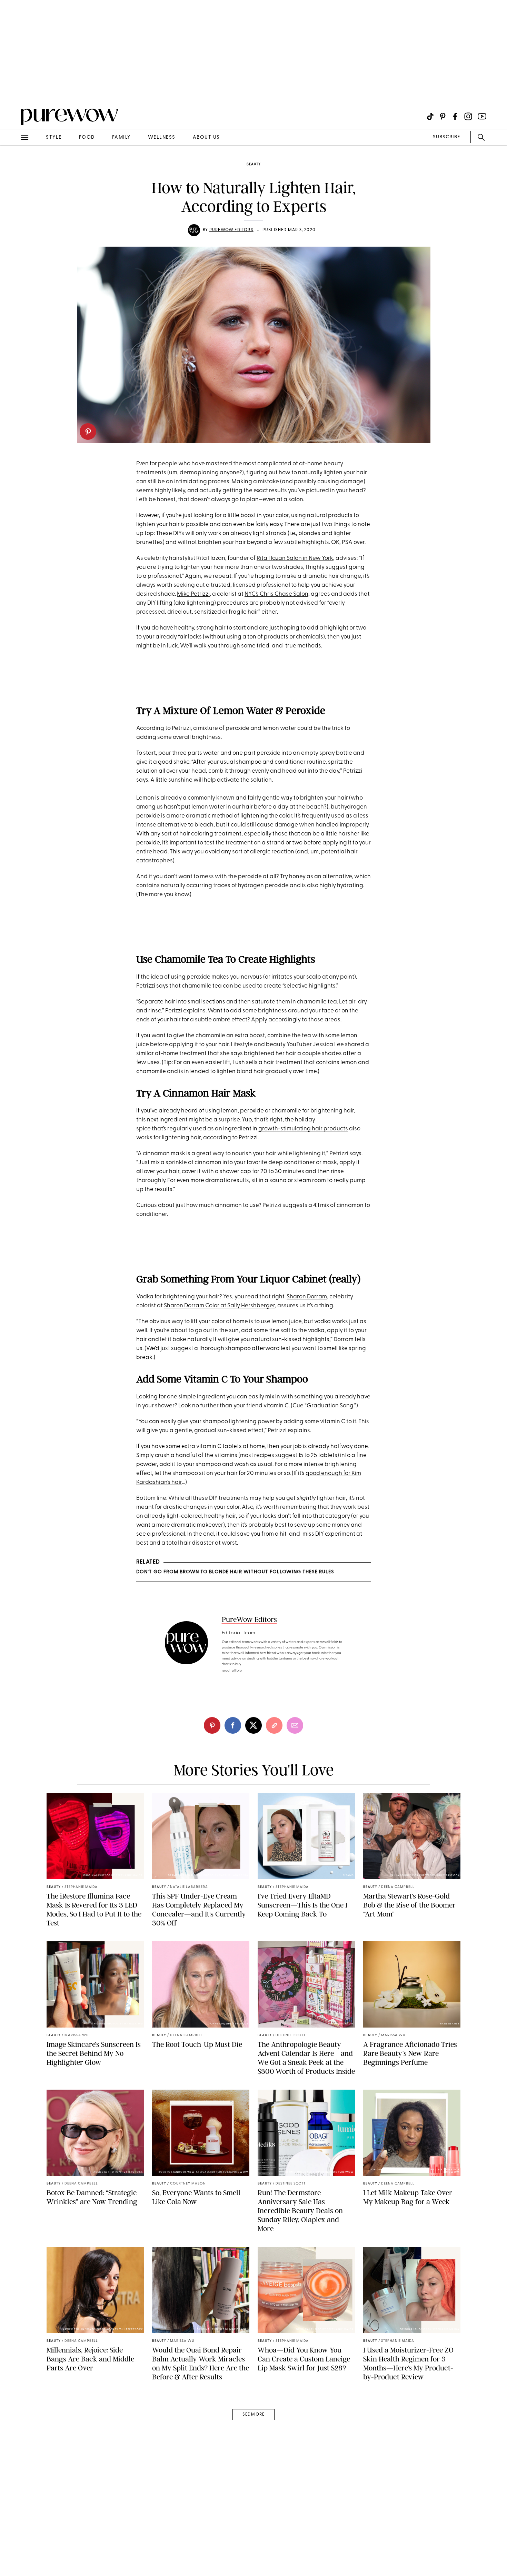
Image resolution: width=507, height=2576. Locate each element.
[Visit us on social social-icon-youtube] (482, 116)
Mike (183, 594)
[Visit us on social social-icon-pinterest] (443, 116)
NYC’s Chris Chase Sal (273, 594)
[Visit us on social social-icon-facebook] (455, 116)
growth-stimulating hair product (302, 1129)
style (54, 137)
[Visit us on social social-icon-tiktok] (430, 116)
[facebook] (233, 1725)
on (305, 594)
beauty (254, 164)
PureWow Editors (231, 230)
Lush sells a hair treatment (267, 1063)
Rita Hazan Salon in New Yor (293, 558)
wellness (162, 137)
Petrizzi (200, 594)
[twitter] (254, 1725)
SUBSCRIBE (446, 137)
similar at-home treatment (172, 1054)
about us (206, 137)
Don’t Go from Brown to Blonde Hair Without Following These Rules (235, 1572)
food (87, 137)
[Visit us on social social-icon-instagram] (468, 116)
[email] (13, 164)
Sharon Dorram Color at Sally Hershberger (219, 1306)
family (121, 137)
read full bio (232, 1671)
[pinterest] (88, 432)
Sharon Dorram (307, 1297)
